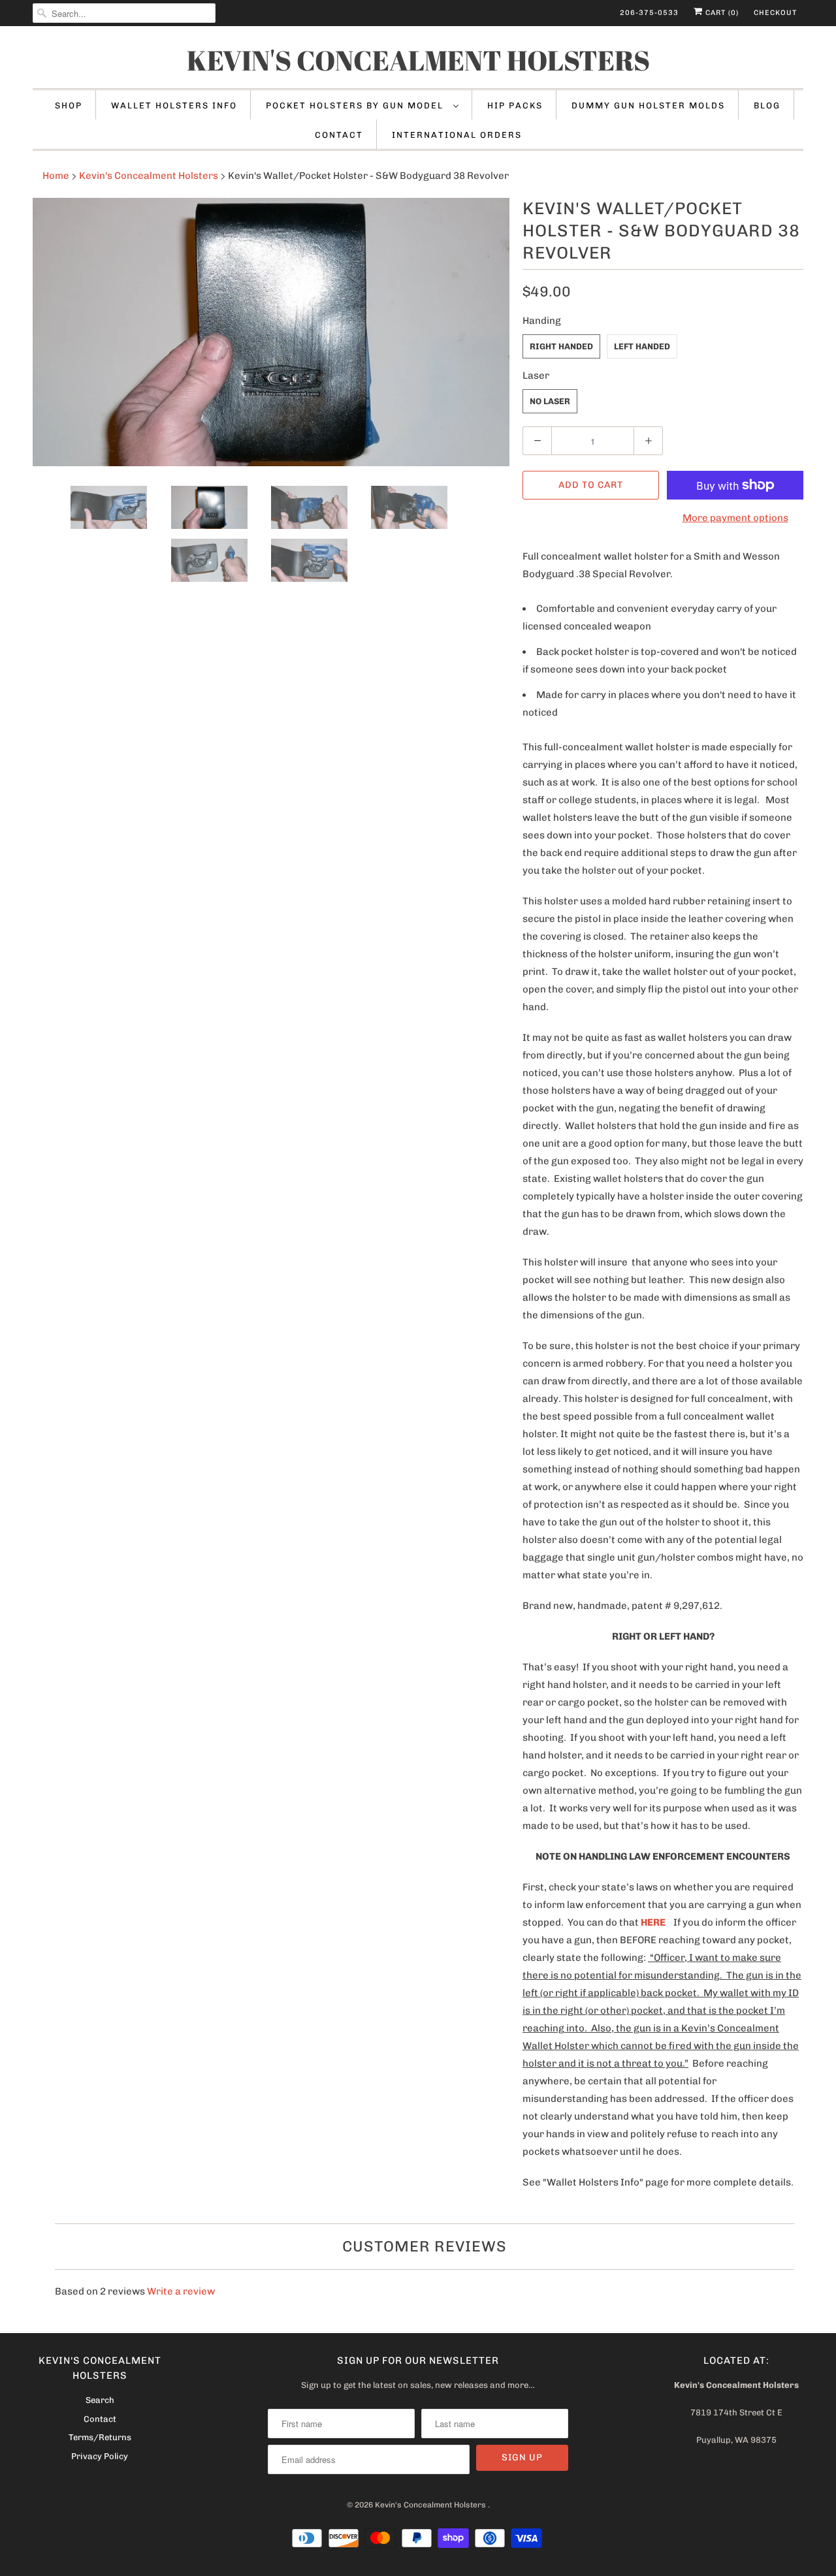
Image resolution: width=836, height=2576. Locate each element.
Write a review (181, 2291)
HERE (653, 1922)
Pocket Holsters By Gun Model (356, 105)
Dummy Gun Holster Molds (648, 105)
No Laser (550, 401)
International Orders (457, 135)
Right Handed (561, 346)
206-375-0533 (649, 13)
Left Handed (642, 346)
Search (100, 2400)
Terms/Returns (100, 2437)
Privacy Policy (100, 2456)
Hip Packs (515, 105)
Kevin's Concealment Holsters (418, 60)
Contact (339, 135)
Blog (767, 105)
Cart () (721, 13)
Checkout (775, 13)
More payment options (735, 518)
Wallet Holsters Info (174, 105)
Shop (69, 105)
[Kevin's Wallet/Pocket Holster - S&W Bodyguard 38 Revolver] (271, 332)
